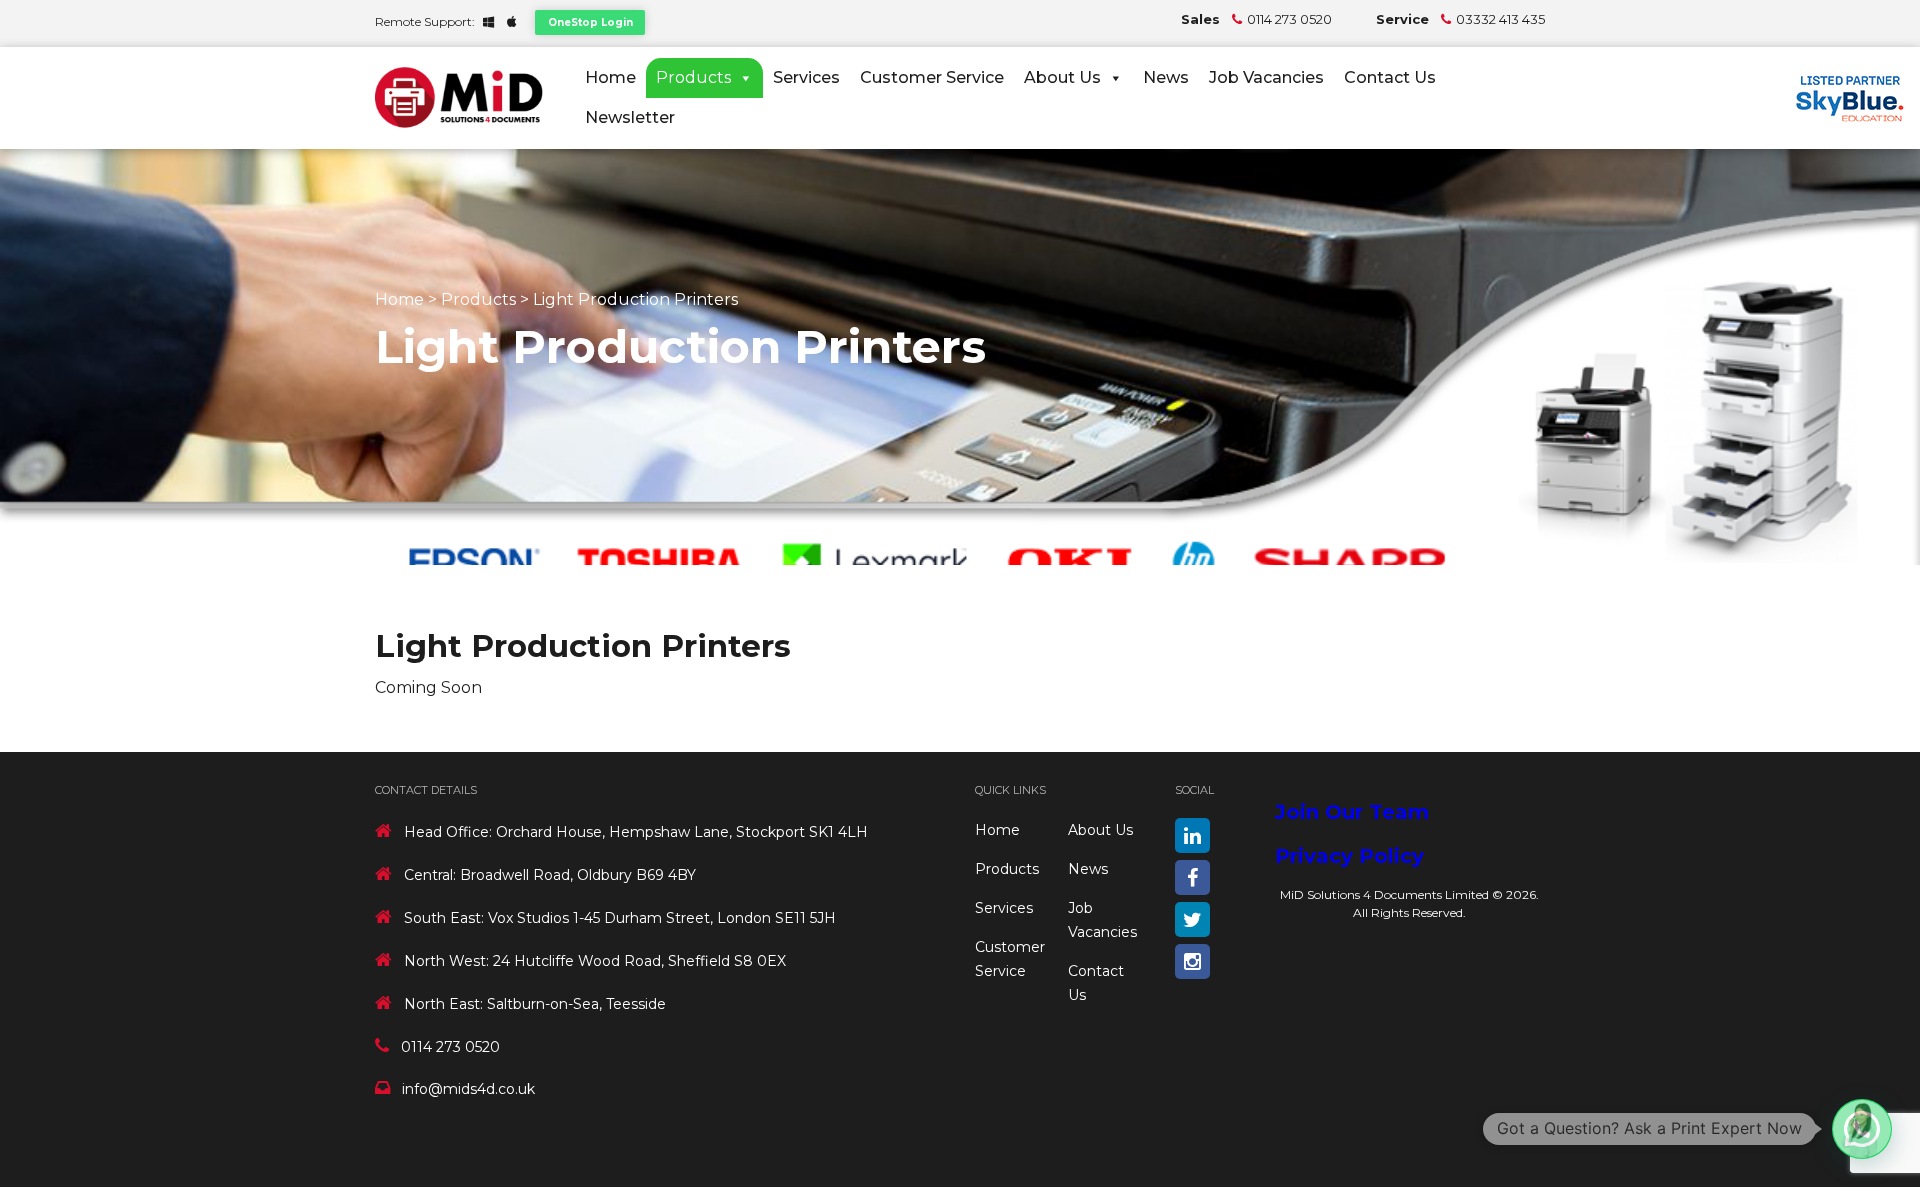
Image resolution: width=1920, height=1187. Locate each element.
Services (806, 77)
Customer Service (932, 77)
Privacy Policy (1349, 856)
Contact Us (1390, 77)
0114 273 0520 (1289, 19)
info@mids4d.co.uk (468, 1089)
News (1166, 77)
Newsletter (630, 117)
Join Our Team (1352, 812)
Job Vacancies (1266, 77)
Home (610, 77)
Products (693, 77)
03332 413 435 (1500, 19)
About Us (1062, 77)
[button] (1862, 1129)
